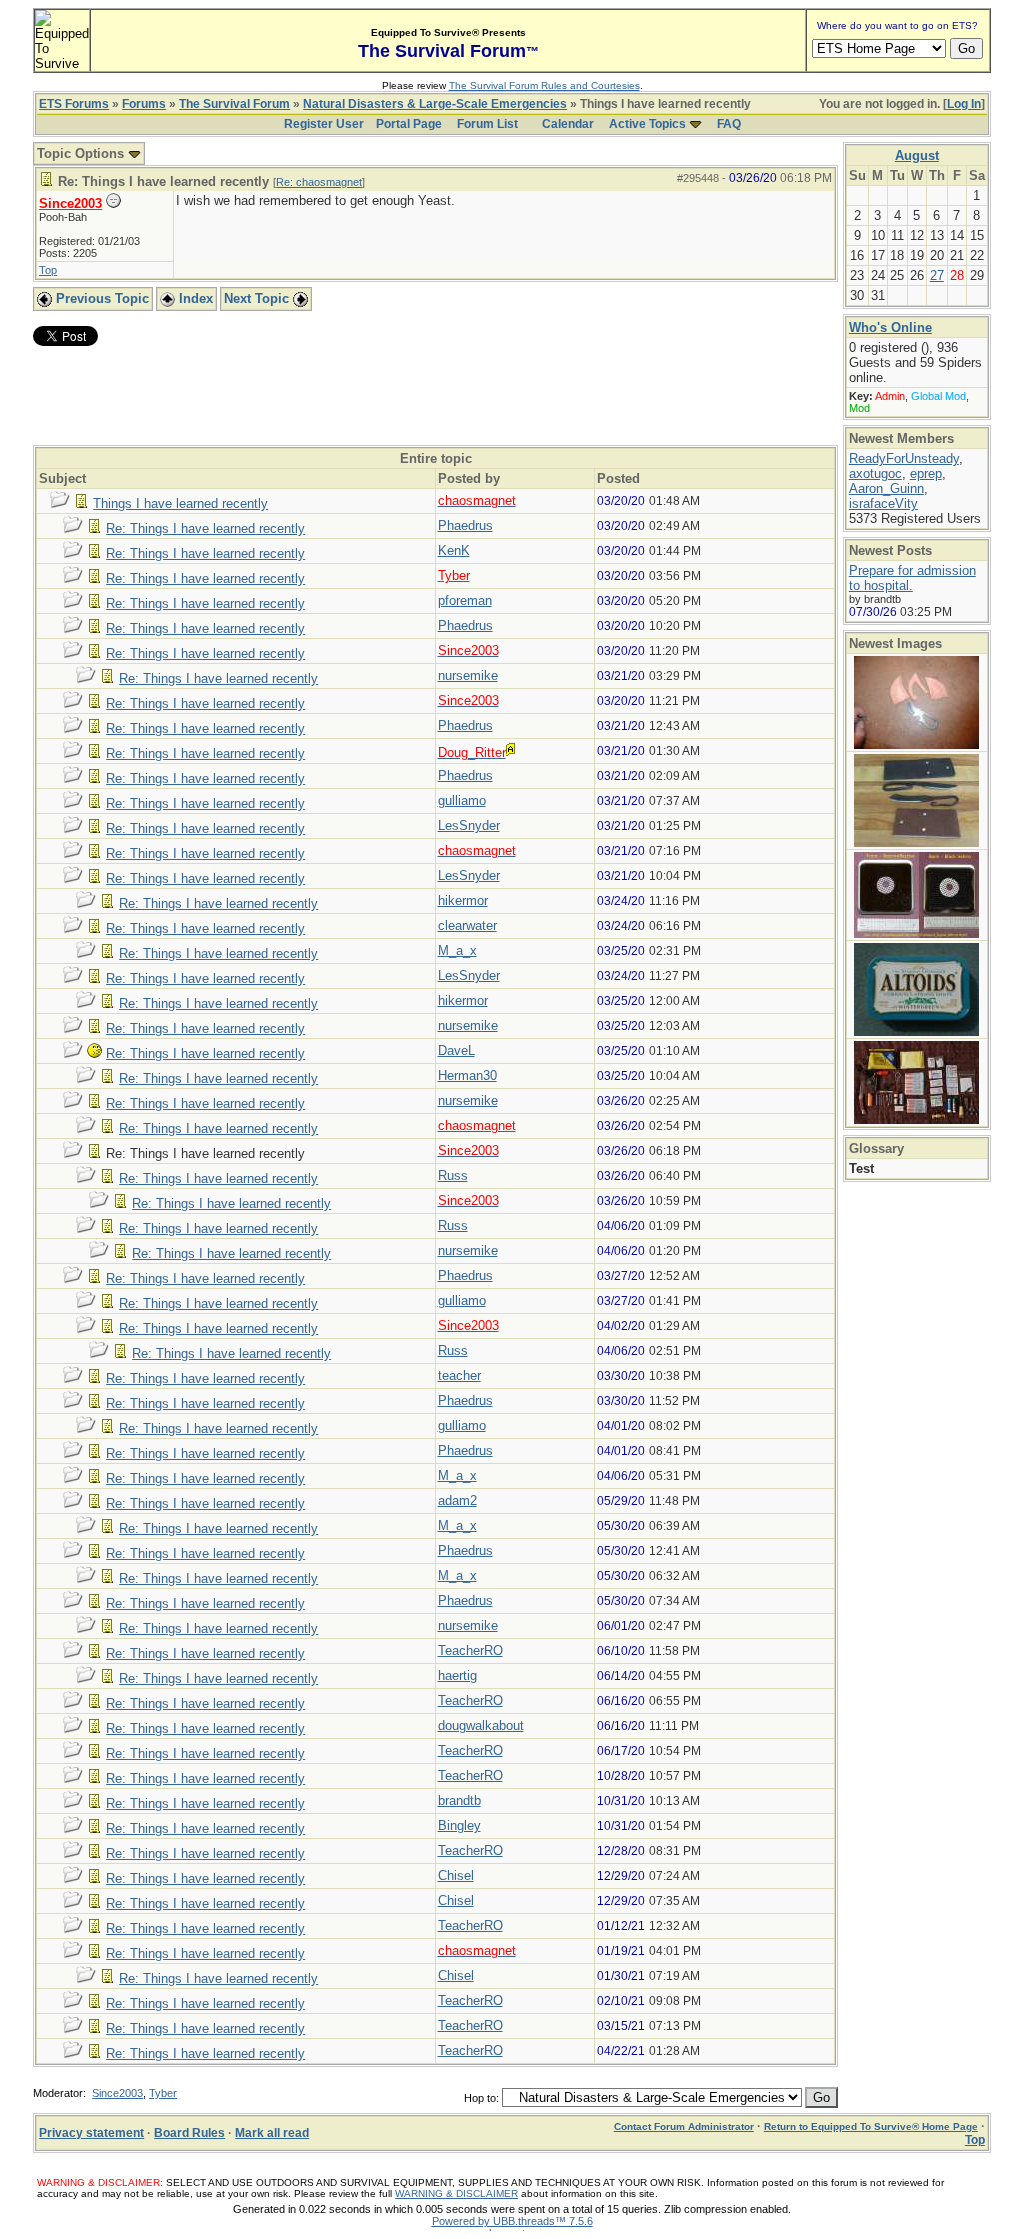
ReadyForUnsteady (904, 458)
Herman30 (467, 1075)
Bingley (459, 1825)
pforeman (465, 600)
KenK (454, 550)
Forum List (487, 124)
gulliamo (462, 800)
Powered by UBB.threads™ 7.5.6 (512, 2221)
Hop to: (481, 2098)
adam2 (457, 1500)
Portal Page (409, 124)
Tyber (163, 2093)
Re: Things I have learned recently (205, 528)
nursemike (468, 675)
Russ (453, 1175)
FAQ (729, 124)
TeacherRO (470, 1650)
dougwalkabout (481, 1725)
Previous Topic (100, 298)
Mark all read (272, 2133)
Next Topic (258, 298)
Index (194, 298)
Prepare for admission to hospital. (912, 578)
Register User (324, 124)
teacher (459, 1375)
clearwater (467, 925)
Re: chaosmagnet (319, 182)
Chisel (456, 1875)
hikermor (463, 900)
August (917, 155)
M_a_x (457, 950)
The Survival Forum (234, 104)
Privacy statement (91, 2133)
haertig (457, 1675)
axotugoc (875, 473)
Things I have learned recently (180, 503)
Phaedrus (465, 525)
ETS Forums (74, 104)
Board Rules (189, 2133)
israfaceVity (883, 503)
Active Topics (647, 124)
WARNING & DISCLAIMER (456, 2193)
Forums (144, 104)
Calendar (568, 124)
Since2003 (117, 2093)
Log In (964, 104)
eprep (926, 473)
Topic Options (82, 153)
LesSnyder (469, 825)
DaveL (456, 1050)
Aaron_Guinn (886, 488)
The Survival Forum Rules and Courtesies (544, 85)
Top (48, 270)
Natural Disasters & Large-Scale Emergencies (435, 104)
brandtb (459, 1800)
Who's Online (890, 327)
